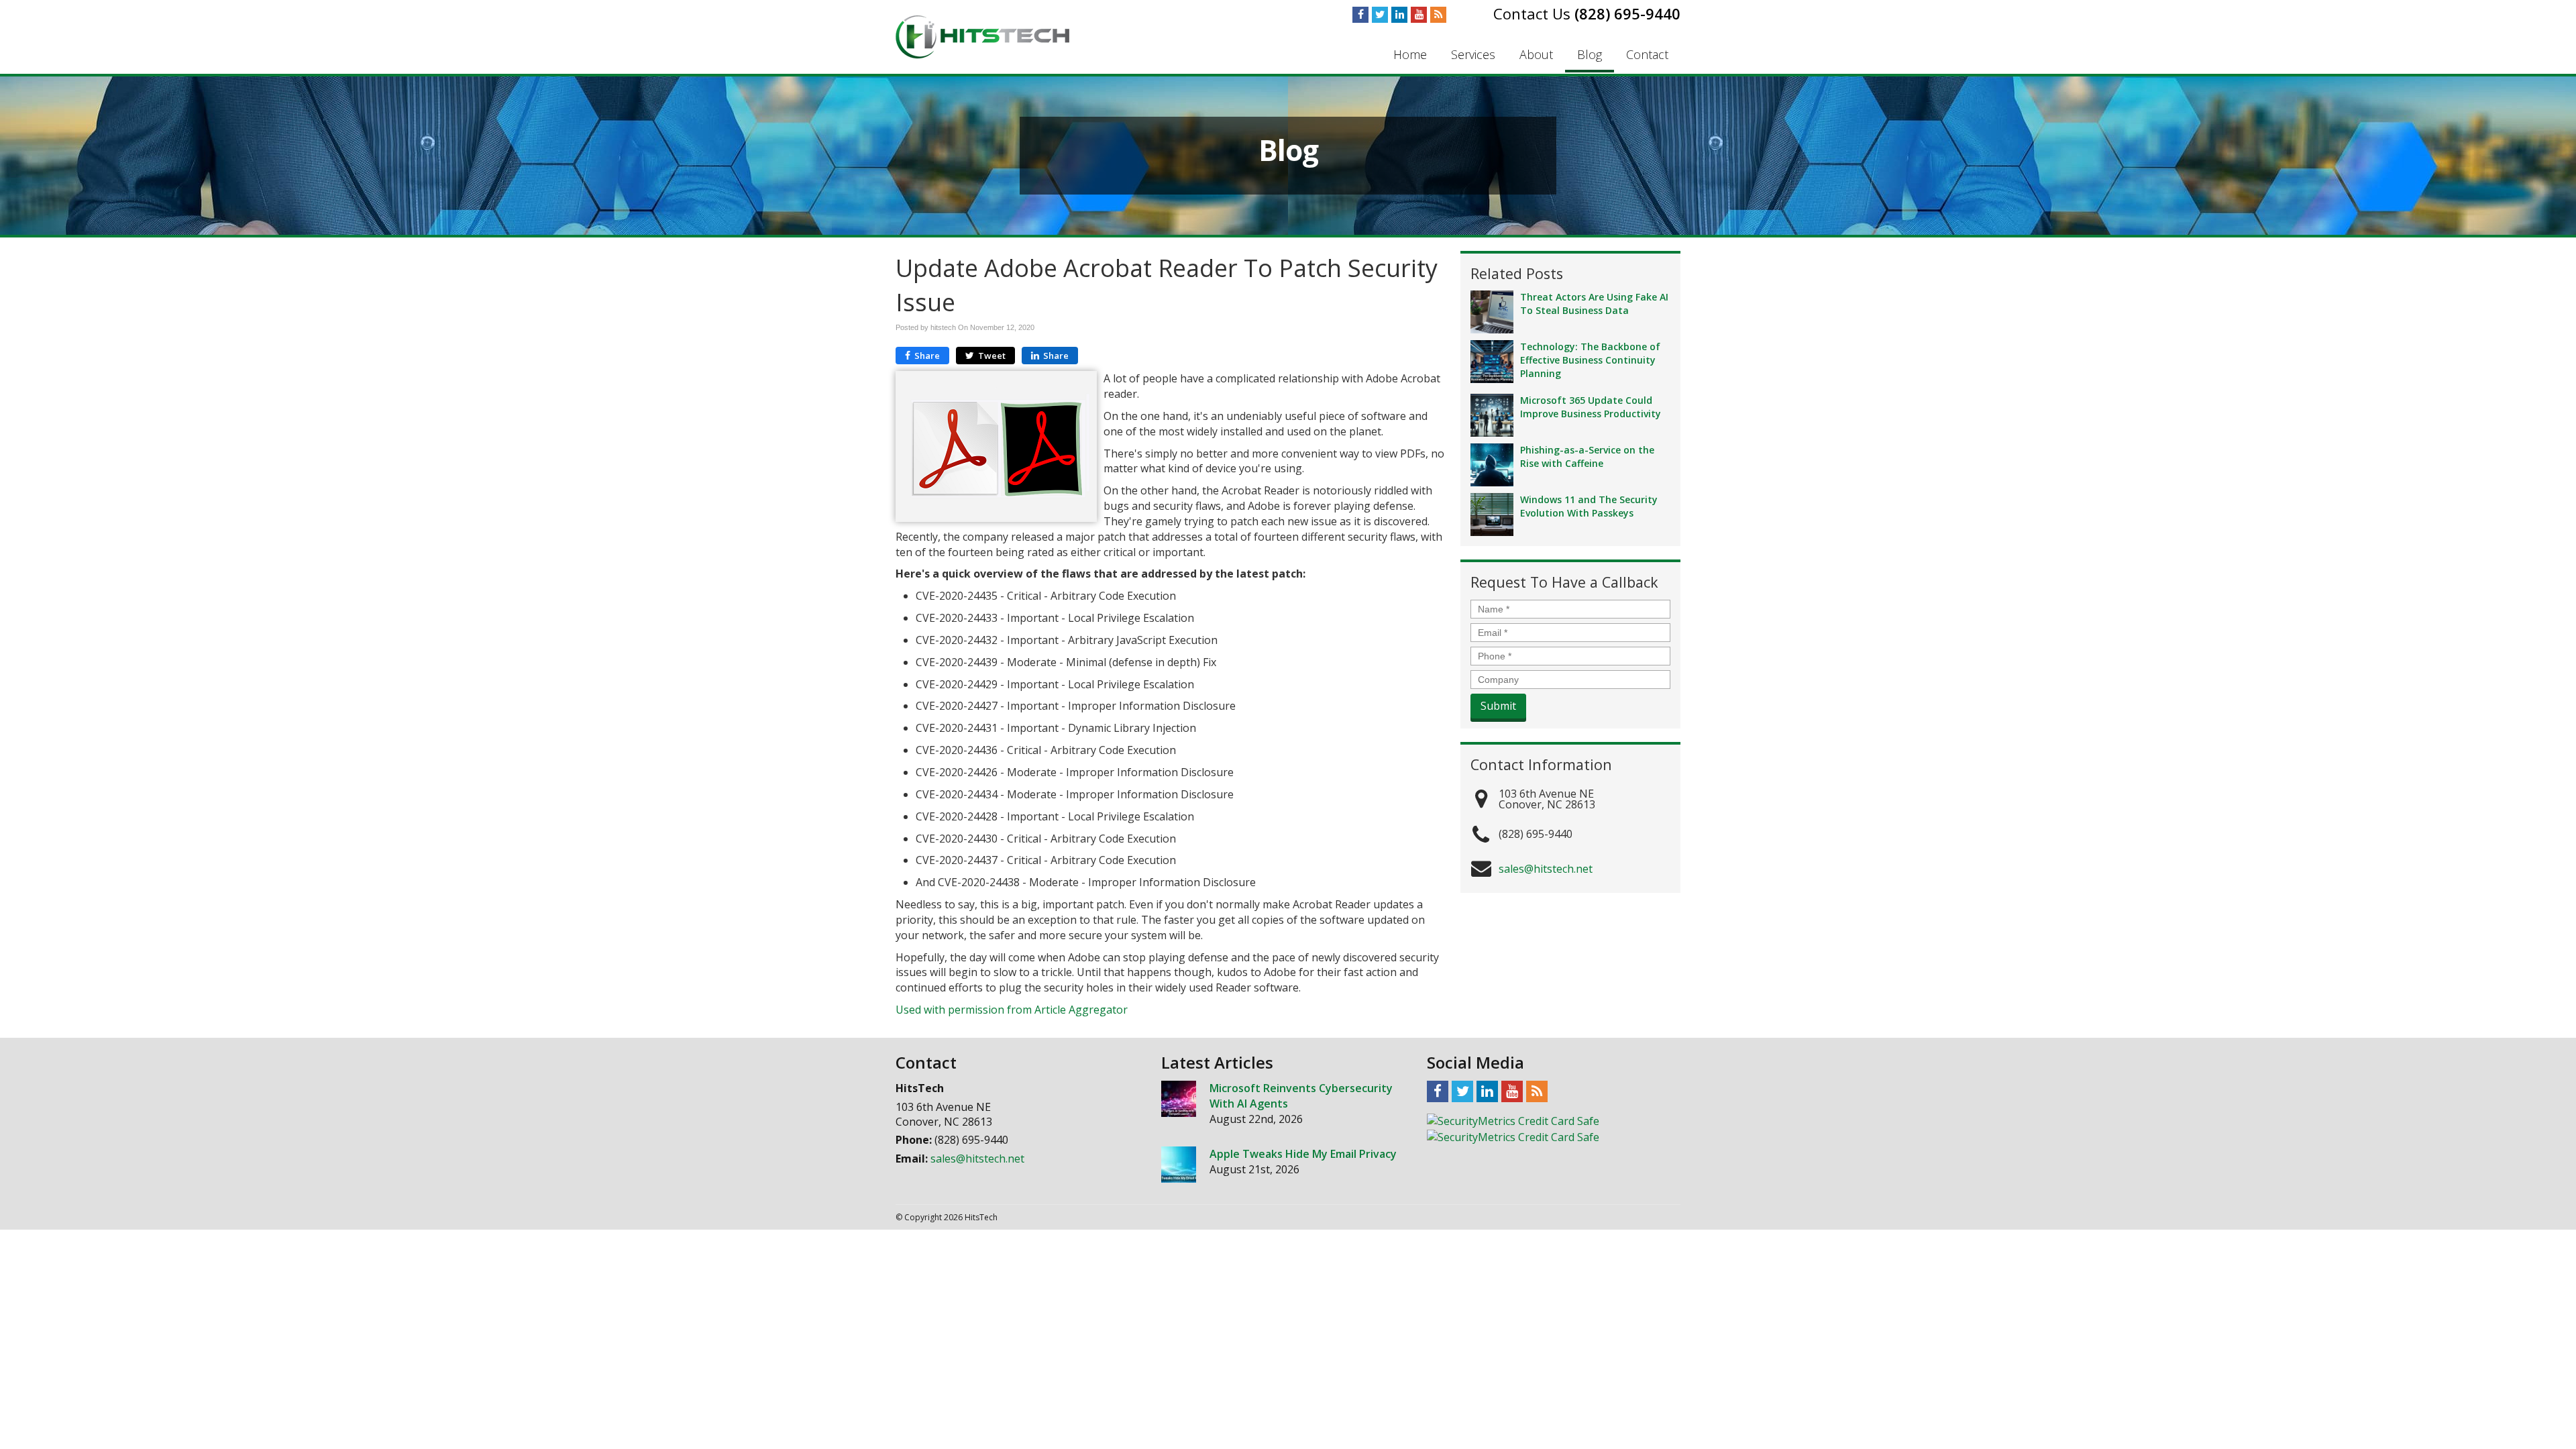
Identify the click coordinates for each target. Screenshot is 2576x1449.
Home (1410, 54)
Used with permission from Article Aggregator (1012, 1010)
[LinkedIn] (1399, 15)
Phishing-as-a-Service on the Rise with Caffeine (1587, 457)
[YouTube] (1419, 15)
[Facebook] (1360, 15)
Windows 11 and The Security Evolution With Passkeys (1589, 506)
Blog (1590, 54)
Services (1473, 54)
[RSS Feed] (1438, 15)
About (1536, 54)
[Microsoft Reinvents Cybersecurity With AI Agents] (1179, 1099)
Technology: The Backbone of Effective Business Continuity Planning (1590, 360)
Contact (1647, 54)
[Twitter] (1380, 15)
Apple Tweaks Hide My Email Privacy (1303, 1154)
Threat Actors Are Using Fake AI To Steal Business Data (1594, 304)
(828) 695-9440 (1627, 13)
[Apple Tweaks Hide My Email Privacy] (1179, 1165)
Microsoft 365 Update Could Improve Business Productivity (1591, 407)
